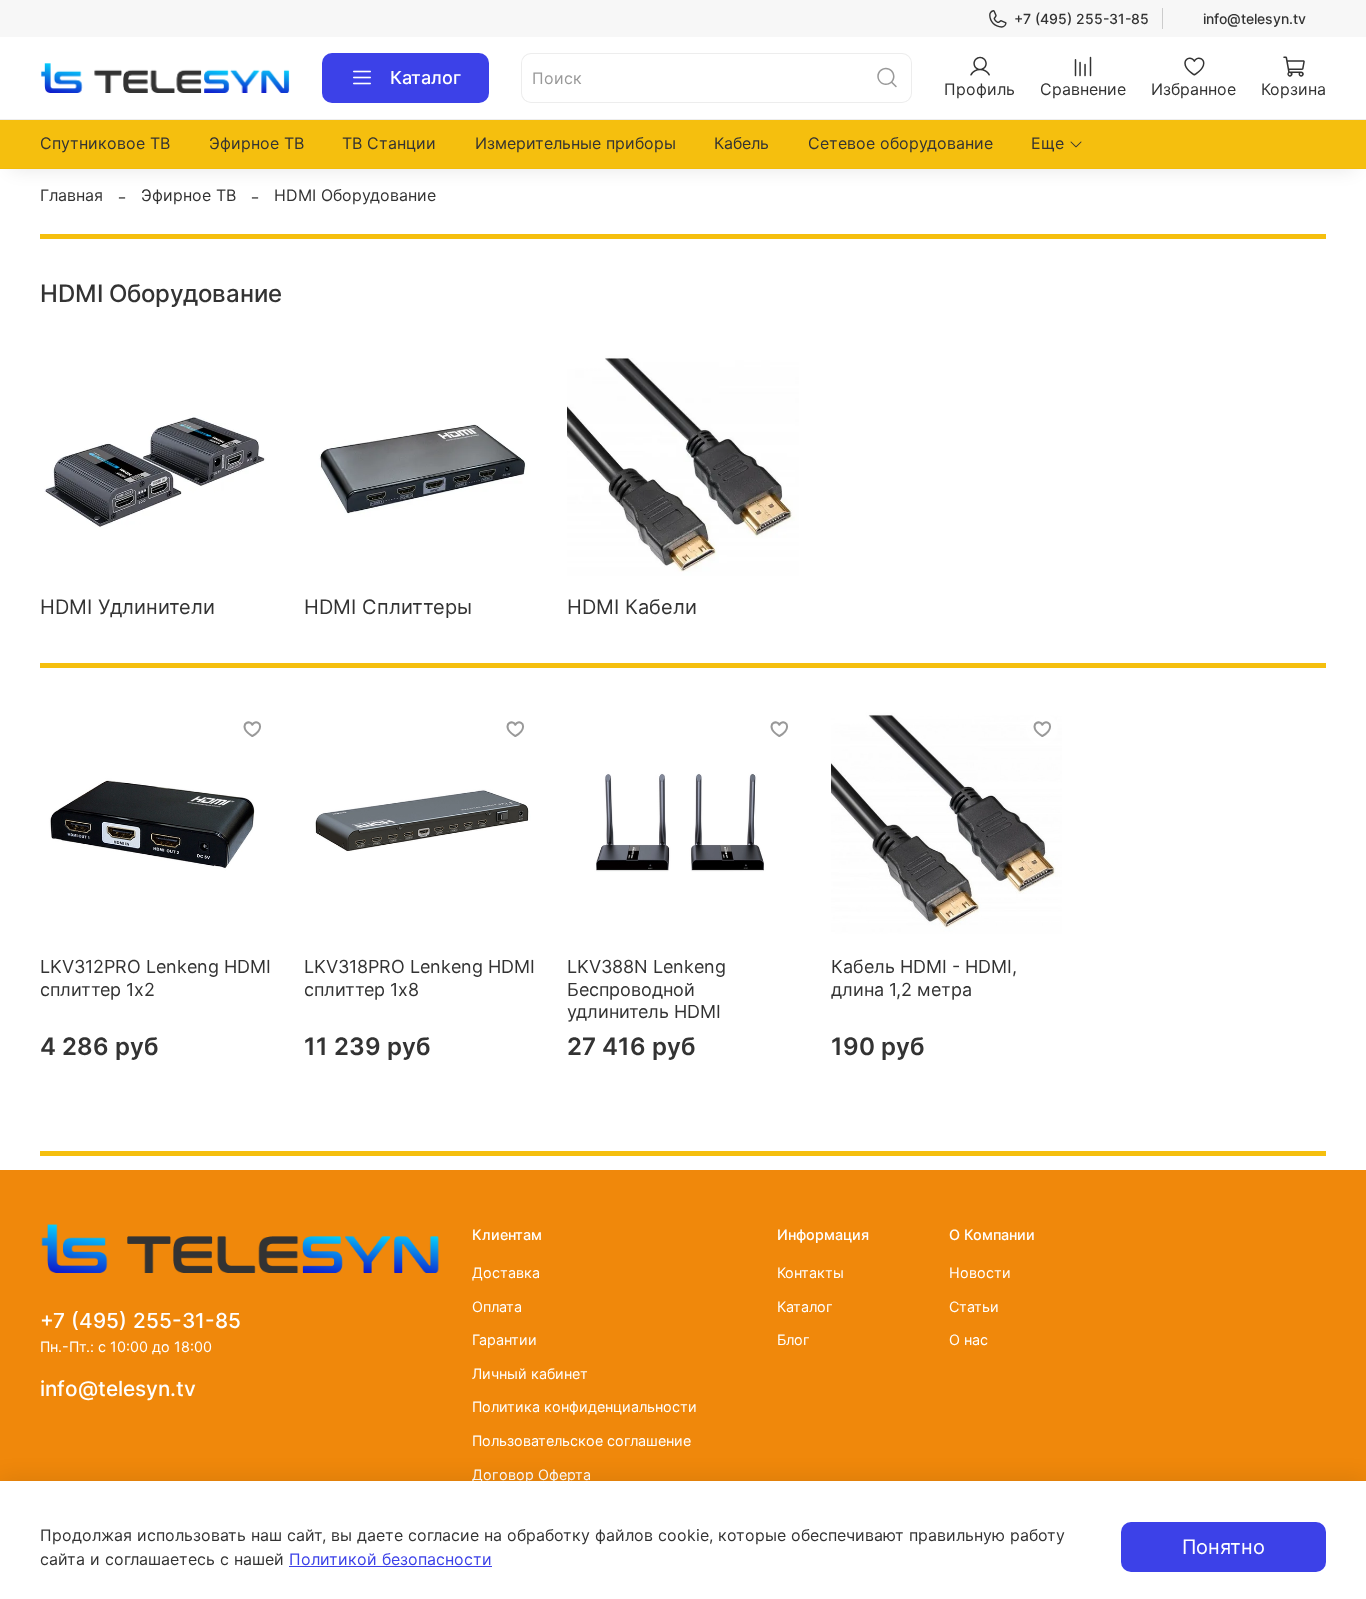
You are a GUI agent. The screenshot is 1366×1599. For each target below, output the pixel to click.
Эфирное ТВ (256, 143)
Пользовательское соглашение (581, 1440)
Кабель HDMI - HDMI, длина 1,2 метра (924, 978)
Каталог (425, 77)
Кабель (741, 143)
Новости (980, 1272)
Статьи (974, 1306)
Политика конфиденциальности (584, 1406)
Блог (793, 1339)
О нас (968, 1339)
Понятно (1223, 1547)
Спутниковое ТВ (105, 143)
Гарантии (504, 1339)
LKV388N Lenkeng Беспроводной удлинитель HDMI (646, 989)
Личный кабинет (530, 1373)
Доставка (506, 1272)
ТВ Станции (389, 143)
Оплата (497, 1306)
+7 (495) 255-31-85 (1081, 18)
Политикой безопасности (390, 1559)
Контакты (810, 1272)
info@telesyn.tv (1254, 18)
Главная (71, 195)
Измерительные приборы (575, 143)
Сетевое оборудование (900, 143)
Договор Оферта (531, 1474)
